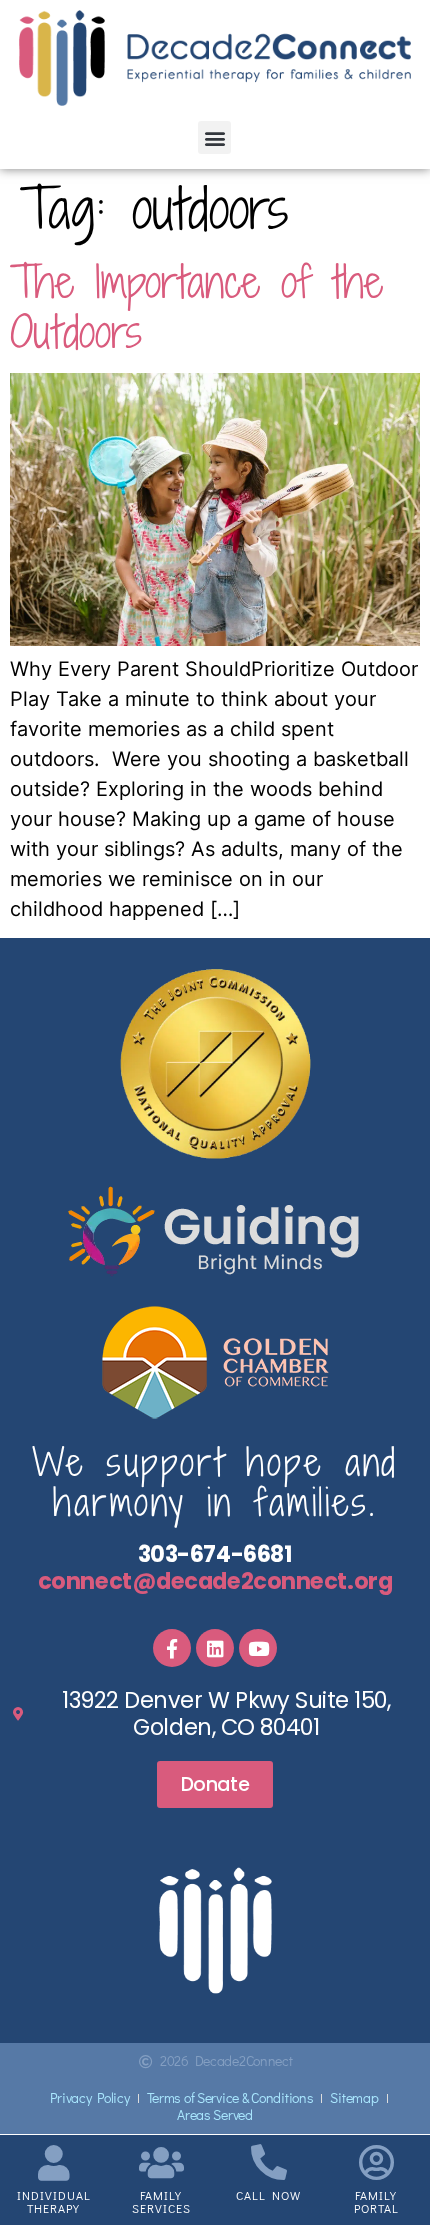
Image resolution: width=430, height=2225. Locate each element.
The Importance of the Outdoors (196, 306)
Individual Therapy (54, 2201)
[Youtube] (258, 1648)
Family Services (161, 2201)
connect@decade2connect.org (215, 1581)
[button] (214, 137)
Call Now (268, 2195)
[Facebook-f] (172, 1648)
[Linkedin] (215, 1648)
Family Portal (376, 2201)
